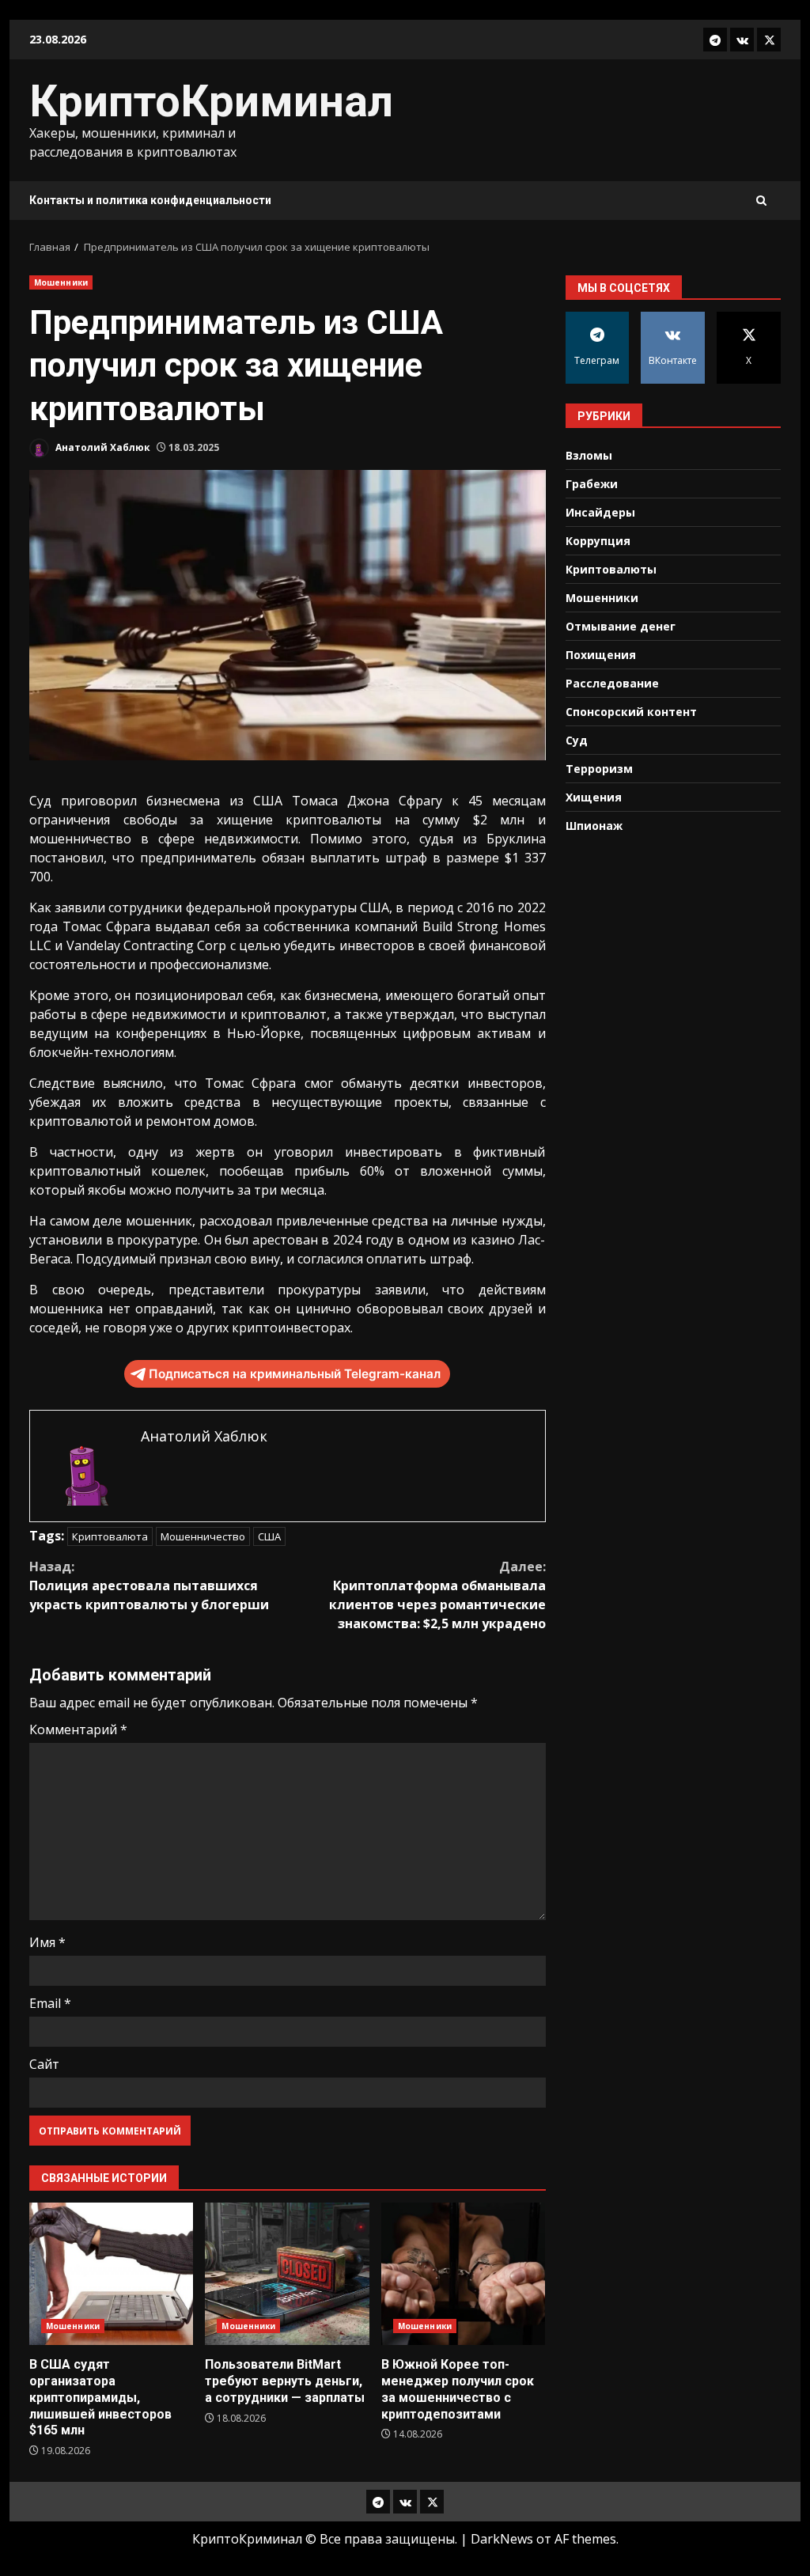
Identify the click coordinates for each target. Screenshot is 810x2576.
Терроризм (599, 769)
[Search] (761, 201)
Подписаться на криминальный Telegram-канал (295, 1374)
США (269, 1536)
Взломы (589, 455)
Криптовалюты (611, 569)
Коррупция (598, 541)
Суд (577, 740)
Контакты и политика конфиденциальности (150, 200)
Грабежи (592, 484)
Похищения (601, 655)
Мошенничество (203, 1536)
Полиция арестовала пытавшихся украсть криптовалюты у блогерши (149, 1585)
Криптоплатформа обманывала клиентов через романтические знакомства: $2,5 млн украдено (437, 1595)
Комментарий (78, 1729)
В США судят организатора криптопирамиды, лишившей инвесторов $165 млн (111, 2274)
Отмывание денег (621, 626)
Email (50, 2003)
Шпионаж (594, 826)
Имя (47, 1942)
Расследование (612, 683)
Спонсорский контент (631, 712)
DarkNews (502, 2539)
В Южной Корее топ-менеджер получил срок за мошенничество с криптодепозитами (463, 2274)
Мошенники (61, 282)
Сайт (44, 2064)
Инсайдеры (600, 512)
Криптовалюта (110, 1536)
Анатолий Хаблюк (102, 447)
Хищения (594, 797)
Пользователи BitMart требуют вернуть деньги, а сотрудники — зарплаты (287, 2274)
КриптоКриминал (211, 101)
